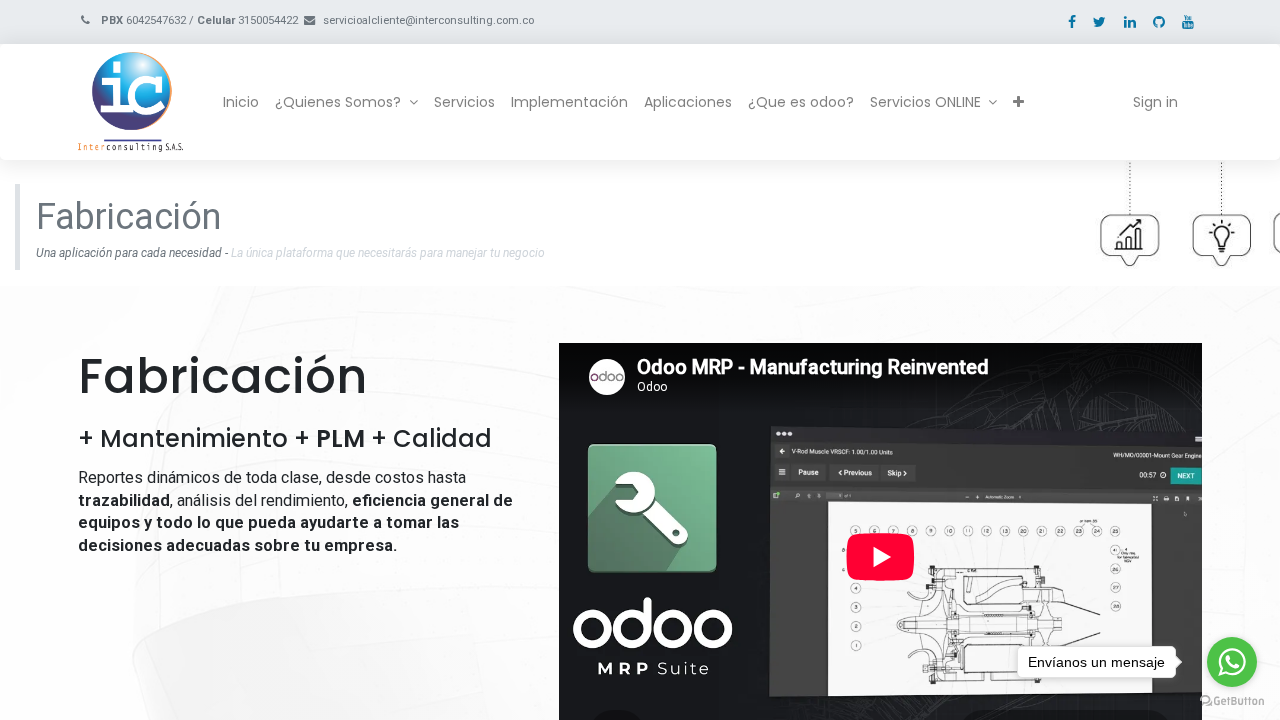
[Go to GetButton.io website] (1232, 700)
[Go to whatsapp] (1232, 662)
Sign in (1155, 102)
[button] (1018, 103)
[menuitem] (241, 103)
